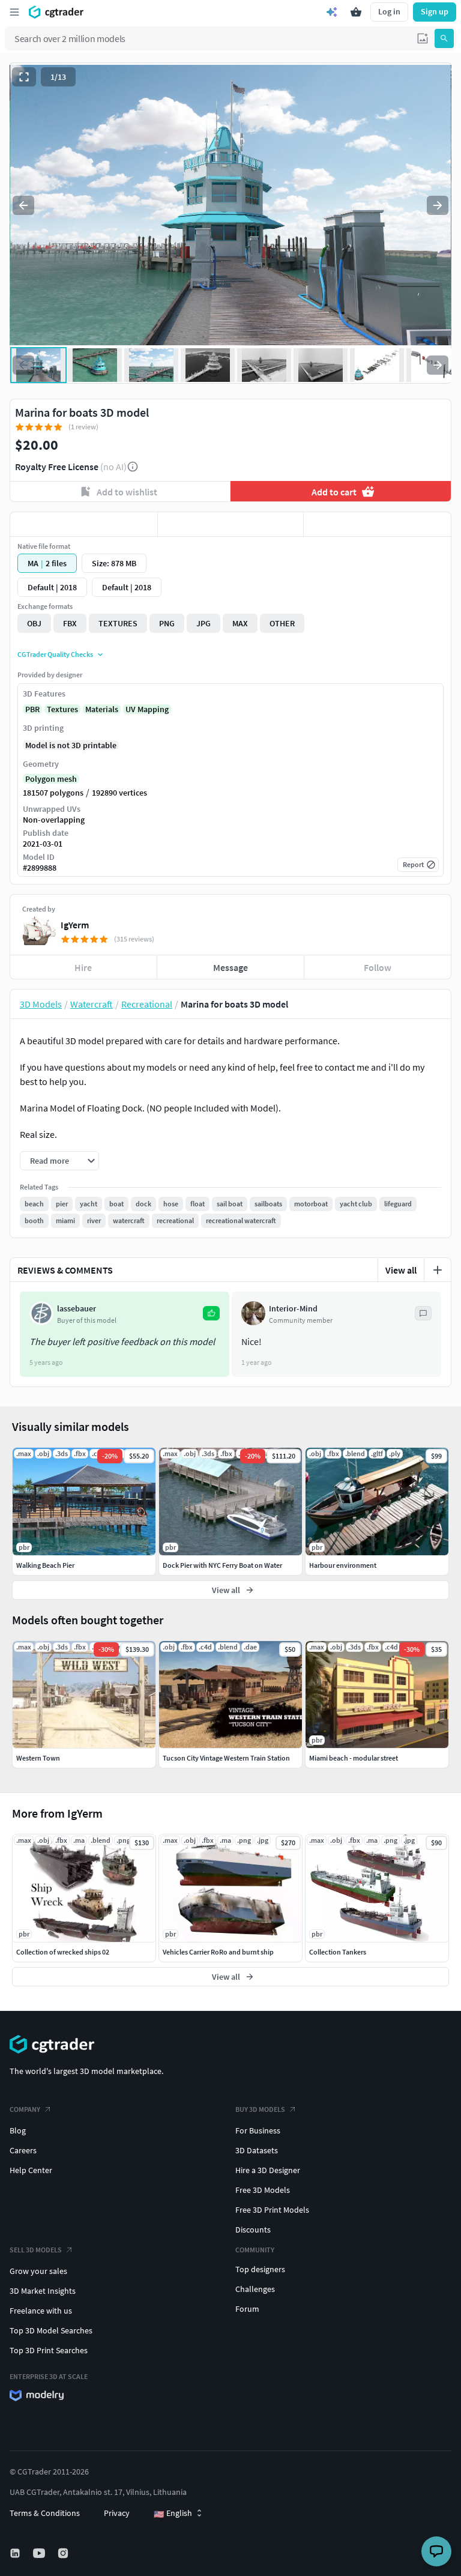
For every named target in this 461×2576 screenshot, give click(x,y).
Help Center (31, 2170)
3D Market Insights (43, 2291)
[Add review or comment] (438, 1270)
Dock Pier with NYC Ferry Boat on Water (222, 1565)
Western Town (38, 1758)
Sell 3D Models (36, 2250)
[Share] (377, 524)
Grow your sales (38, 2271)
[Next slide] (438, 205)
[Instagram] (64, 2553)
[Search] (444, 38)
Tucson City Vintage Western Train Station (226, 1758)
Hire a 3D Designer (268, 2170)
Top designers (260, 2269)
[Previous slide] (23, 205)
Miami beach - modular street (354, 1758)
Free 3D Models (263, 2190)
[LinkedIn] (16, 2553)
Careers (23, 2150)
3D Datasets (257, 2150)
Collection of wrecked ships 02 (63, 1952)
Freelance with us (41, 2311)
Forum (247, 2309)
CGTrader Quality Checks (55, 654)
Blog (18, 2130)
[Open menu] (14, 12)
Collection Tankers (338, 1952)
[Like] (84, 524)
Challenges (255, 2289)
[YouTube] (40, 2553)
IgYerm (75, 925)
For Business (258, 2130)
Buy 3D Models (260, 2109)
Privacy (117, 2513)
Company (25, 2109)
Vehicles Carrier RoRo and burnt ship (218, 1952)
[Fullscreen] (24, 77)
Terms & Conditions (45, 2513)
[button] (423, 38)
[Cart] (356, 12)
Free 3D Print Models (272, 2210)
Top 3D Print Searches (49, 2350)
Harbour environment (343, 1565)
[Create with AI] (332, 12)
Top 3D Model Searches (51, 2330)
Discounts (253, 2230)
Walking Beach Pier (45, 1565)
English (173, 2514)
